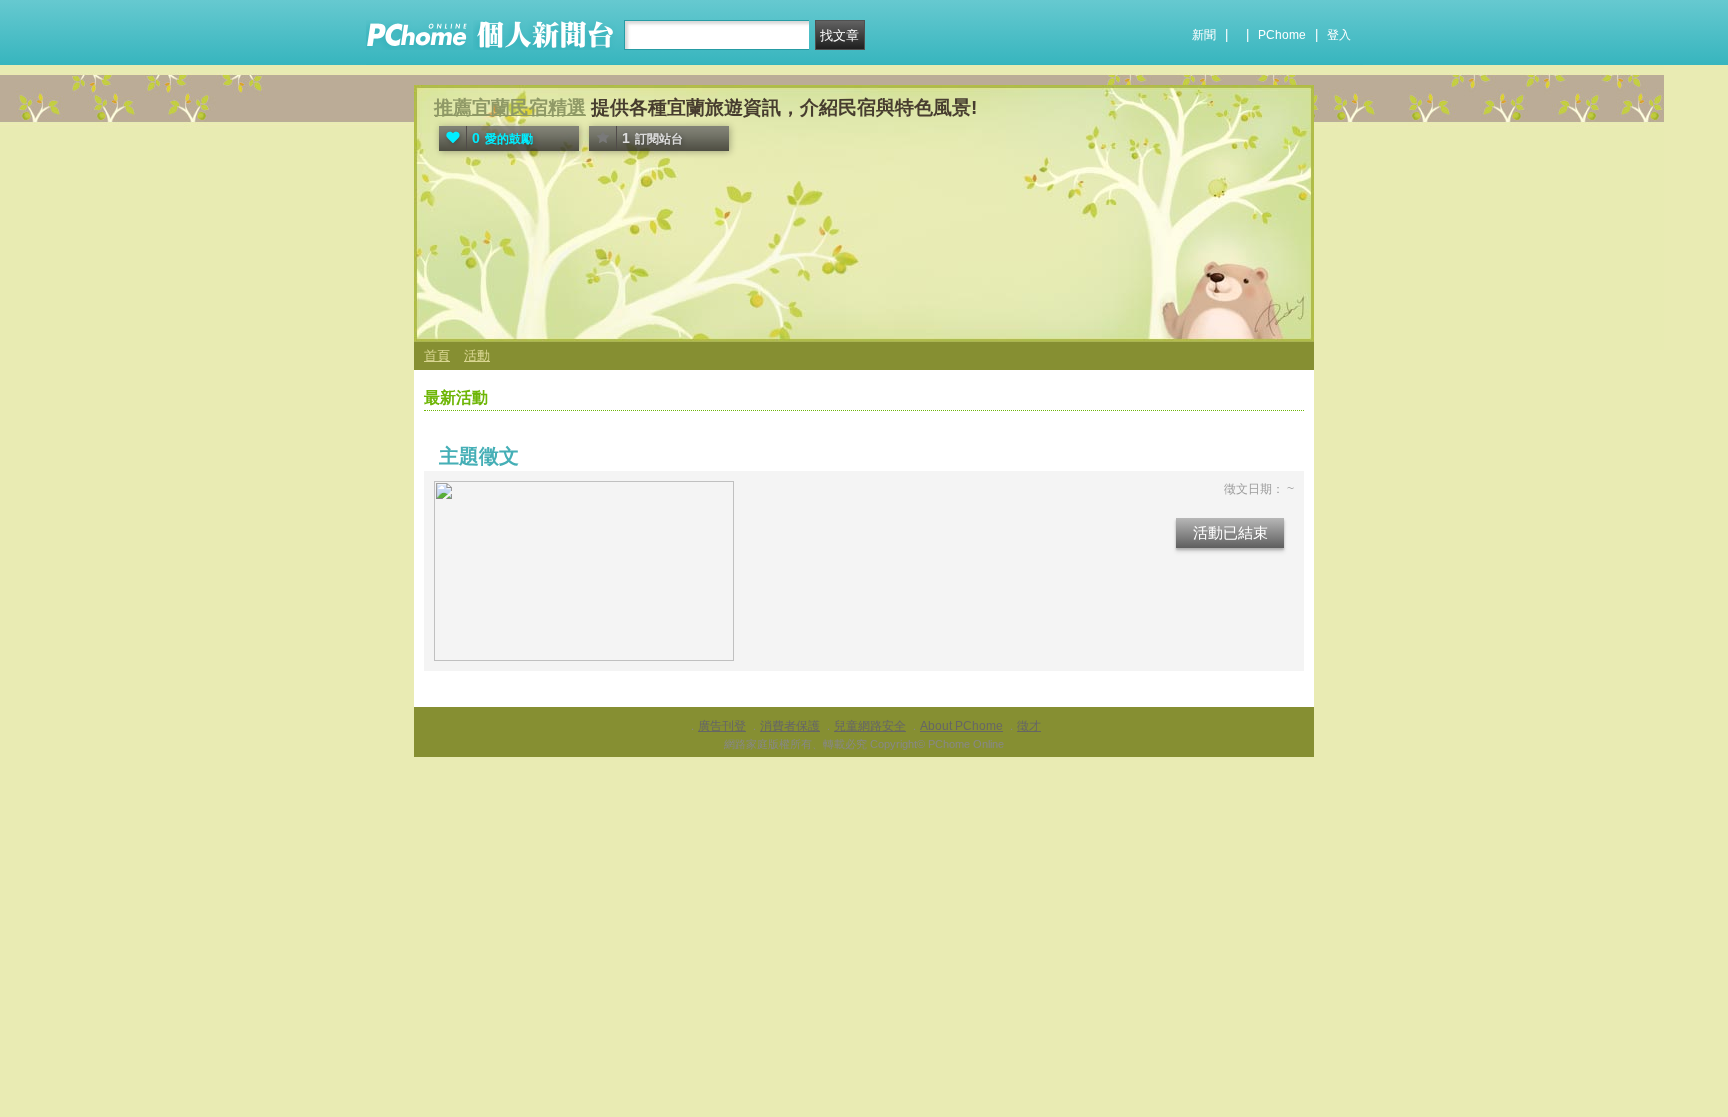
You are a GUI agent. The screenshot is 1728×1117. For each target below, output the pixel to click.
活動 (477, 355)
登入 (1339, 35)
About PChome (961, 726)
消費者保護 (790, 726)
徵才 (1029, 726)
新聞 (1204, 35)
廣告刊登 (722, 726)
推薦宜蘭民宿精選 (510, 107)
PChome (1282, 35)
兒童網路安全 (870, 726)
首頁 (437, 355)
